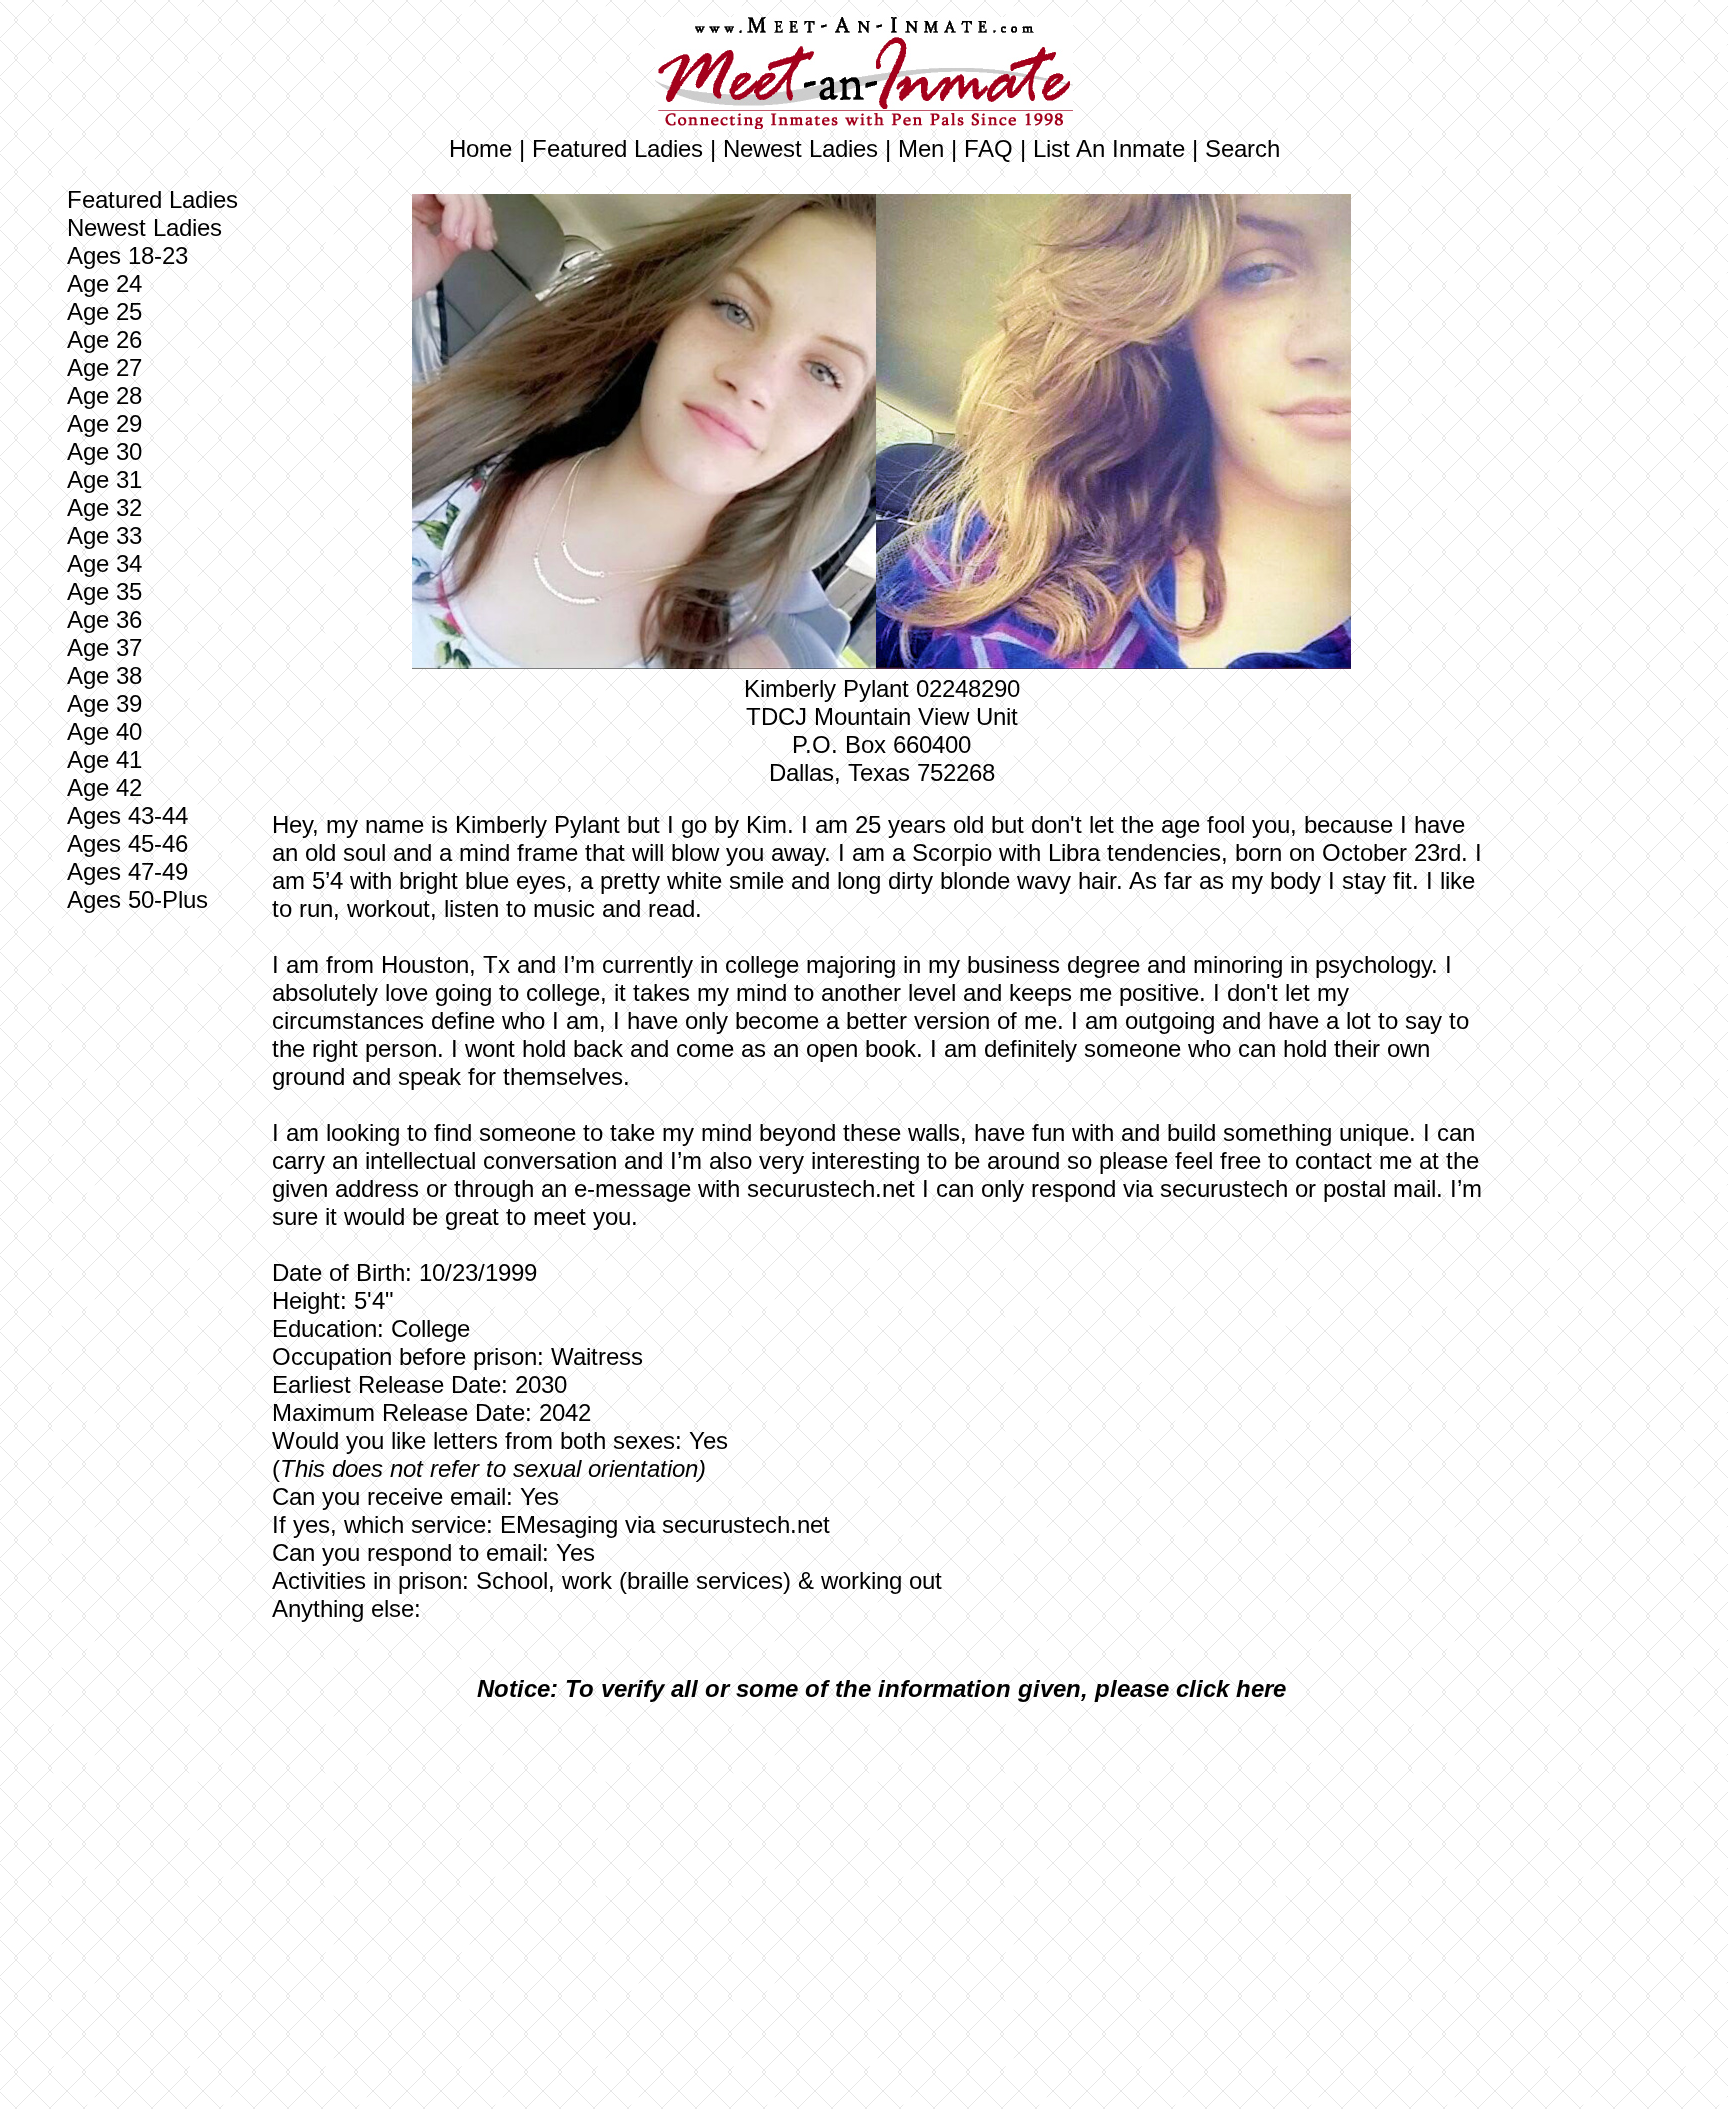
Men (921, 148)
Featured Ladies (617, 148)
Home (480, 148)
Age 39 (104, 703)
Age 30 (104, 451)
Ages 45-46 (127, 843)
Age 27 (104, 367)
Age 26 (104, 339)
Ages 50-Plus (137, 899)
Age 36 (104, 619)
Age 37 (104, 647)
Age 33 (104, 535)
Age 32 (104, 507)
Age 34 (104, 563)
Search (1242, 148)
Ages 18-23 (127, 255)
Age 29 (104, 423)
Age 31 (104, 479)
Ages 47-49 (127, 871)
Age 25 (104, 311)
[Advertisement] (882, 1867)
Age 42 (104, 787)
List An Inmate (1109, 148)
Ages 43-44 (127, 815)
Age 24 (104, 283)
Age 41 (104, 759)
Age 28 (104, 395)
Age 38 (104, 675)
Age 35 (104, 591)
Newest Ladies (800, 148)
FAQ (988, 148)
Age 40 (104, 731)
